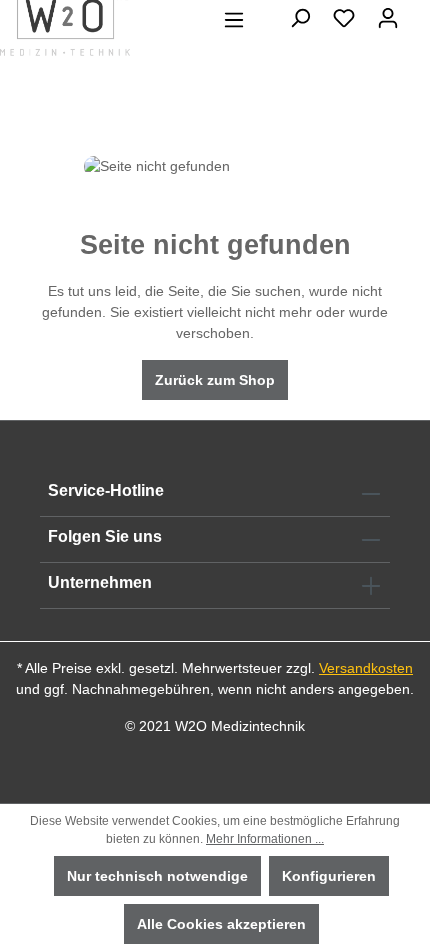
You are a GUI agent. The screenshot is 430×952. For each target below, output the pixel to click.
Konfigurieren (329, 876)
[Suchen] (300, 18)
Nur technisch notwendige (157, 876)
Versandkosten (366, 668)
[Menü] (234, 20)
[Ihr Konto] (388, 18)
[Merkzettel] (344, 18)
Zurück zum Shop (215, 380)
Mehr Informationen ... (265, 839)
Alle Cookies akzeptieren (221, 924)
